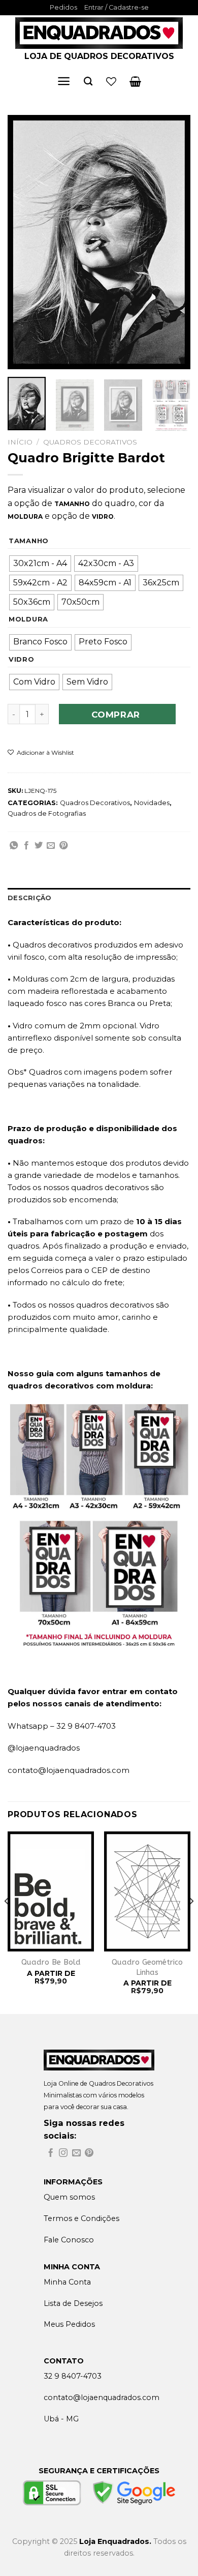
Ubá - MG (61, 2419)
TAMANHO (29, 541)
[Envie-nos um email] (76, 2154)
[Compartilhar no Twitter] (39, 846)
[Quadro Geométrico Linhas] (147, 1892)
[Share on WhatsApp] (14, 846)
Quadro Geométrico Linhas (147, 1967)
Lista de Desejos (73, 2303)
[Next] (174, 242)
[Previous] (24, 242)
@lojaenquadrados (44, 1748)
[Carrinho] (135, 81)
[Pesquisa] (88, 82)
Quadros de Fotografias (47, 813)
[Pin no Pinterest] (63, 846)
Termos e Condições (81, 2218)
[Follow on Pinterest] (89, 2154)
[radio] (40, 564)
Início (20, 442)
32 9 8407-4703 (73, 2376)
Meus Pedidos (69, 2324)
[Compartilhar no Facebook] (26, 846)
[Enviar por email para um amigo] (51, 846)
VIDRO (22, 660)
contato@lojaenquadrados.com (69, 1770)
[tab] (99, 898)
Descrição (29, 898)
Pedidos (63, 7)
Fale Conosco (69, 2240)
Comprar (116, 715)
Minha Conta (67, 2282)
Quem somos (69, 2197)
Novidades (152, 803)
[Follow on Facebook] (51, 2154)
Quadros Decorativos (90, 442)
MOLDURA (28, 619)
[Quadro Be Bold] (51, 1892)
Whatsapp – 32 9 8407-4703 (62, 1726)
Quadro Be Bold (51, 1962)
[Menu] (64, 81)
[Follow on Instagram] (63, 2154)
